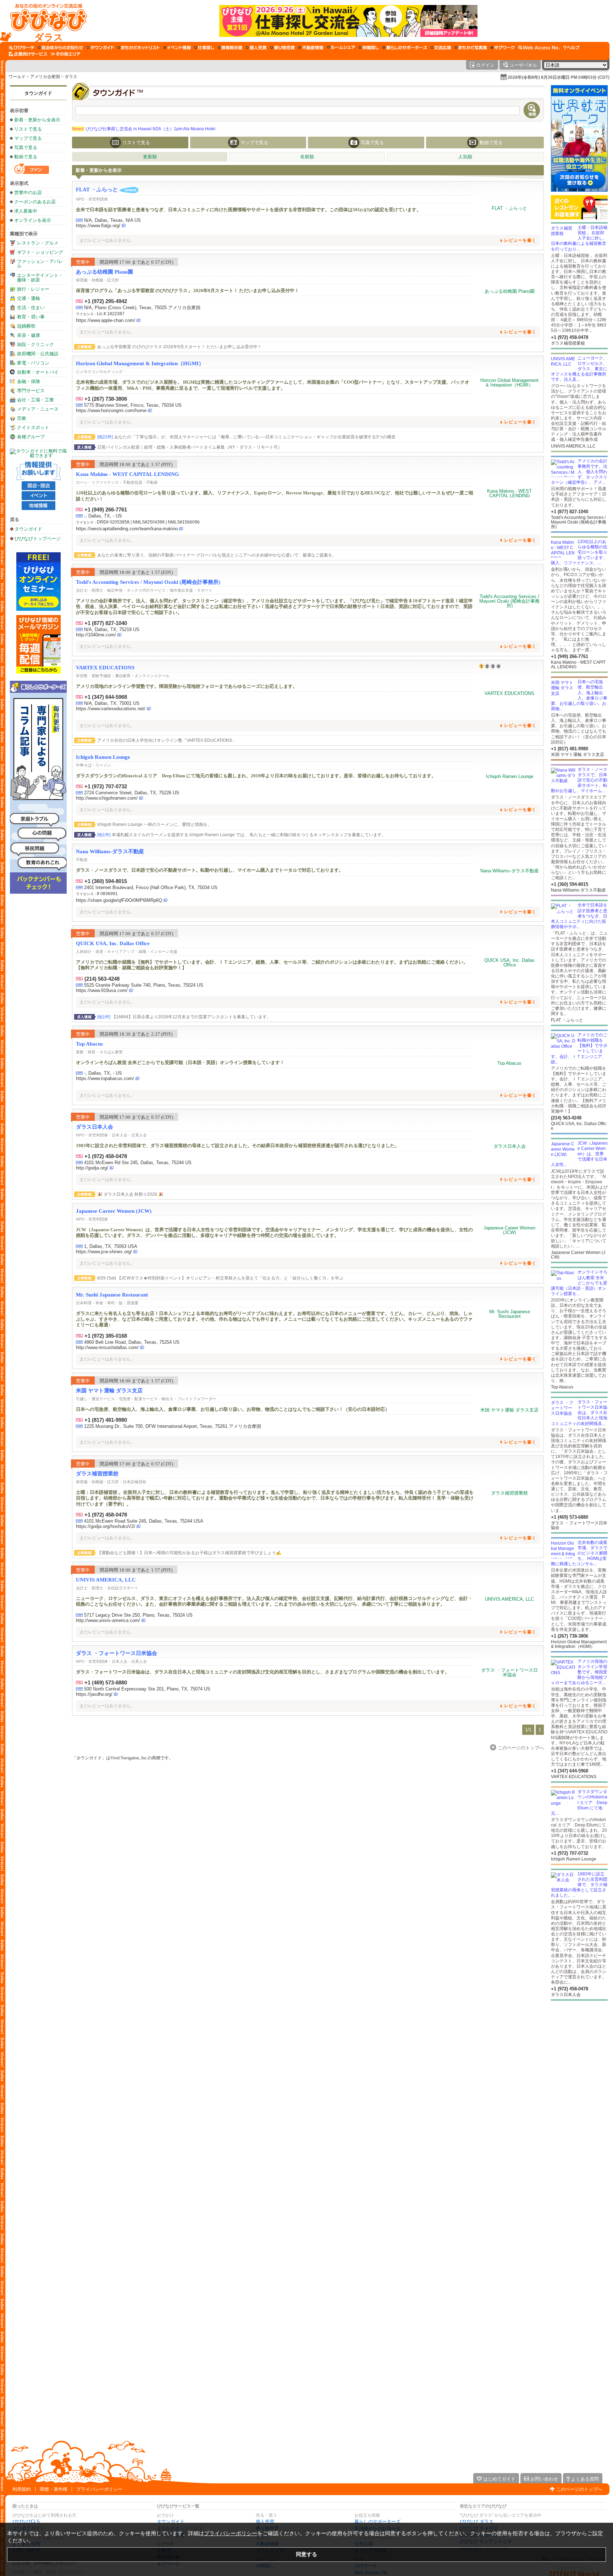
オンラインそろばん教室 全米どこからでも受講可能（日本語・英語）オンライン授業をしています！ (180, 1062)
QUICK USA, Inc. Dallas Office (113, 943)
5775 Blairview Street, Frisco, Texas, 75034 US (133, 405)
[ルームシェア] (341, 48)
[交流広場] (441, 48)
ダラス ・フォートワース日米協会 (117, 1653)
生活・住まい (31, 308)
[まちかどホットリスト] (139, 48)
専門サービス (31, 391)
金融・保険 (29, 381)
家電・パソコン (33, 363)
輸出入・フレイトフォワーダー (189, 1399)
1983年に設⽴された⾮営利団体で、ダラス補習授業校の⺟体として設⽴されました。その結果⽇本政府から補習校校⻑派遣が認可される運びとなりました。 (238, 1146)
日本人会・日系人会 (129, 1135)
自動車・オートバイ (38, 372)
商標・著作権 (54, 2489)
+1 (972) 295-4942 (106, 301)
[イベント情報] (177, 48)
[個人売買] (256, 48)
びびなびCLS (26, 2522)
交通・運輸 (29, 298)
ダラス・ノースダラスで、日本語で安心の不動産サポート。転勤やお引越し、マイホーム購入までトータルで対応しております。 (210, 870)
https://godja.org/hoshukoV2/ (106, 1526)
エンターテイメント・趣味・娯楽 (40, 278)
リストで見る (28, 129)
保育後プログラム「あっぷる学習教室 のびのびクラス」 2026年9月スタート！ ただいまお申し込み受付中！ (187, 291)
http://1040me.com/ (96, 635)
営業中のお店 (28, 193)
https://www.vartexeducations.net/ (111, 709)
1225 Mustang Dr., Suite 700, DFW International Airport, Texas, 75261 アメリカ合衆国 (173, 1426)
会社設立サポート (123, 1588)
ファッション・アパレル (40, 264)
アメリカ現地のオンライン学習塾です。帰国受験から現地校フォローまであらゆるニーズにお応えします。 (187, 686)
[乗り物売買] (283, 48)
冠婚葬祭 (26, 326)
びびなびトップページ (38, 538)
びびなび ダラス (477, 2522)
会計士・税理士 (90, 590)
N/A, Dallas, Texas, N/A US (112, 220)
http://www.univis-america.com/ (108, 1620)
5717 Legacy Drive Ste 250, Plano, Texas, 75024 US (138, 1615)
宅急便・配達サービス (138, 1399)
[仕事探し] (204, 48)
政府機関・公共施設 (38, 354)
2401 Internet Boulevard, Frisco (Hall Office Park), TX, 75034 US (151, 887)
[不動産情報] (311, 48)
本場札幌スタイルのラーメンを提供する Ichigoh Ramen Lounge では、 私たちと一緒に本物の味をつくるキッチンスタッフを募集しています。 (242, 835)
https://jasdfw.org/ (94, 1694)
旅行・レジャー (33, 289)
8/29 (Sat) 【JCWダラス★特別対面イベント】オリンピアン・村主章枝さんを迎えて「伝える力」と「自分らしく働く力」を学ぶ (220, 1278)
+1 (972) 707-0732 (106, 786)
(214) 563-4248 (102, 979)
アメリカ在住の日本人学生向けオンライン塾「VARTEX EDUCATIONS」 (167, 740)
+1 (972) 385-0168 (106, 1336)
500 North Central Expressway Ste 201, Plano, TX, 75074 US (147, 1689)
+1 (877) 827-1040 (106, 623)
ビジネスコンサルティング (99, 372)
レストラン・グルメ (38, 243)
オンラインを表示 (33, 220)
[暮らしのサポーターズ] (405, 48)
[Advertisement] (579, 2057)
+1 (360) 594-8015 (106, 881)
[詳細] (510, 208)
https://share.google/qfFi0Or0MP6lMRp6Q (119, 900)
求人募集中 (26, 211)
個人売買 (265, 2522)
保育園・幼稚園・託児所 (97, 280)
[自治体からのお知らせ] (60, 48)
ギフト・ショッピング (40, 252)
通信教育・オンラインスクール (142, 676)
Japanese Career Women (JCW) (114, 1211)
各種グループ (31, 437)
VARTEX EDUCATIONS (105, 668)
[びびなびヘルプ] (571, 48)
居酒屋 (132, 1303)
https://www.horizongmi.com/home (111, 410)
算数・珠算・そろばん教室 (99, 1052)
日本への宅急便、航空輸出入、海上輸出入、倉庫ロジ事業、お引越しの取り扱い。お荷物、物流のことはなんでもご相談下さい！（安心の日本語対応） (233, 1409)
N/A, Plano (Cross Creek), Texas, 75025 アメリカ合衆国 (142, 308)
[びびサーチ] (22, 48)
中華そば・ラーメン (93, 765)
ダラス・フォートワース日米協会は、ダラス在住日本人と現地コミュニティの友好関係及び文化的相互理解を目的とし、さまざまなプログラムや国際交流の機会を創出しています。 (263, 1672)
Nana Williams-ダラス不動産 (110, 851)
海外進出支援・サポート (191, 590)
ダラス (71, 77)
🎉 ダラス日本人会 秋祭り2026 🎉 (130, 1194)
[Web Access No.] (539, 48)
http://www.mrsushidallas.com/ (107, 1347)
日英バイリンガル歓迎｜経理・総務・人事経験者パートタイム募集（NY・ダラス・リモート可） (190, 447)
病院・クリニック (35, 344)
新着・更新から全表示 (37, 120)
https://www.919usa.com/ (102, 990)
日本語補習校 (134, 1482)
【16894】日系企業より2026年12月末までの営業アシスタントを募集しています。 (184, 1017)
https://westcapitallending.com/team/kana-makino (127, 529)
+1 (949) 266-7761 (106, 509)
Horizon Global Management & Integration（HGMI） (140, 363)
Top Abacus (89, 1044)
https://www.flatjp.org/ (98, 226)
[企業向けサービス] (28, 54)
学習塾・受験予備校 (93, 676)
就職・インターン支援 (158, 952)
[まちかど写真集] (471, 48)
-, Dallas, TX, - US (103, 516)
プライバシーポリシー (99, 2489)
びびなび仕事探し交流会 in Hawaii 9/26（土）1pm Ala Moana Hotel (144, 129)
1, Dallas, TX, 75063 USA (111, 1246)
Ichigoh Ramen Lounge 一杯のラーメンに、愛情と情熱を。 (154, 824)
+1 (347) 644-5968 (106, 697)
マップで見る (28, 138)
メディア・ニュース (38, 409)
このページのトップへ (579, 2489)
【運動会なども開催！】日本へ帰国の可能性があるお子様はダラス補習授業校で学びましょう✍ (189, 1553)
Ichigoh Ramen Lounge (103, 757)
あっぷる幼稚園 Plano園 (104, 272)
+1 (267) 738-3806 (106, 399)
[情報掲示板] (230, 48)
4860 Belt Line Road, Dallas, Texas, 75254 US (132, 1342)
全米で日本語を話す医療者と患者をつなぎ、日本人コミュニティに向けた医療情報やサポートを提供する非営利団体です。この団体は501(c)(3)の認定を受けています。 (248, 210)
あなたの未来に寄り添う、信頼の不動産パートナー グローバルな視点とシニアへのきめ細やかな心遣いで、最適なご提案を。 (217, 555)
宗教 (22, 418)
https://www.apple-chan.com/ (106, 320)
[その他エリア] (65, 54)
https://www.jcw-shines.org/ (104, 1252)
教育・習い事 (31, 317)
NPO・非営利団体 (92, 199)
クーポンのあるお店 (35, 202)
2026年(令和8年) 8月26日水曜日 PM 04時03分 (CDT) (559, 77)
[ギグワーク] (503, 48)
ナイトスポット (33, 427)
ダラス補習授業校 (97, 1474)
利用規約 (22, 2489)
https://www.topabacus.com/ (105, 1078)
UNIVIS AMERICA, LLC (106, 1580)
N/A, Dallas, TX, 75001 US (112, 703)
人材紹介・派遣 (90, 952)
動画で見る (26, 157)
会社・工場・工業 (35, 400)
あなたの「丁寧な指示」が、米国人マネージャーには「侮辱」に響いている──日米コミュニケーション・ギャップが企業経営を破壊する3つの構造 (246, 437)
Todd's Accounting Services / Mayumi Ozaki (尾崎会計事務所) (148, 582)
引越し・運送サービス (95, 1399)
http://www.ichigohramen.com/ (107, 798)
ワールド (17, 77)
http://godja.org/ (92, 1168)
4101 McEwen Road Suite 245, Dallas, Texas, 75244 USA (144, 1521)
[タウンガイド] (100, 48)
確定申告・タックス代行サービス (136, 590)
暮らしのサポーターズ (377, 2522)
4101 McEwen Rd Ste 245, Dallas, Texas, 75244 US (138, 1163)
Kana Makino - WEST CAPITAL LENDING (128, 474)
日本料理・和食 (90, 1303)
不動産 (152, 482)
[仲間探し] (369, 48)
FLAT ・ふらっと (97, 190)
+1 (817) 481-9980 (106, 1420)
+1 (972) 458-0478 (106, 1156)
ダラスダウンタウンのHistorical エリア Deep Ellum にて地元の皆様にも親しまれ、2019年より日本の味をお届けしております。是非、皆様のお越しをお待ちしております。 (256, 776)
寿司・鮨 (115, 1303)
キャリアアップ (121, 952)
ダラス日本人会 (95, 1127)
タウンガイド (38, 93)
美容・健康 (29, 335)
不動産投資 (132, 482)
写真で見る (26, 147)
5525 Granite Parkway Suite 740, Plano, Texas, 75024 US (144, 985)
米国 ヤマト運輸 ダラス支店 (109, 1391)
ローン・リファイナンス (97, 482)
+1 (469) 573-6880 (106, 1682)
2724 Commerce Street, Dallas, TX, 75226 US (132, 793)
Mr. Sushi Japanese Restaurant (112, 1295)
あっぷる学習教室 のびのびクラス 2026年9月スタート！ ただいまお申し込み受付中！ (180, 347)
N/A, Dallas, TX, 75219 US (112, 629)
